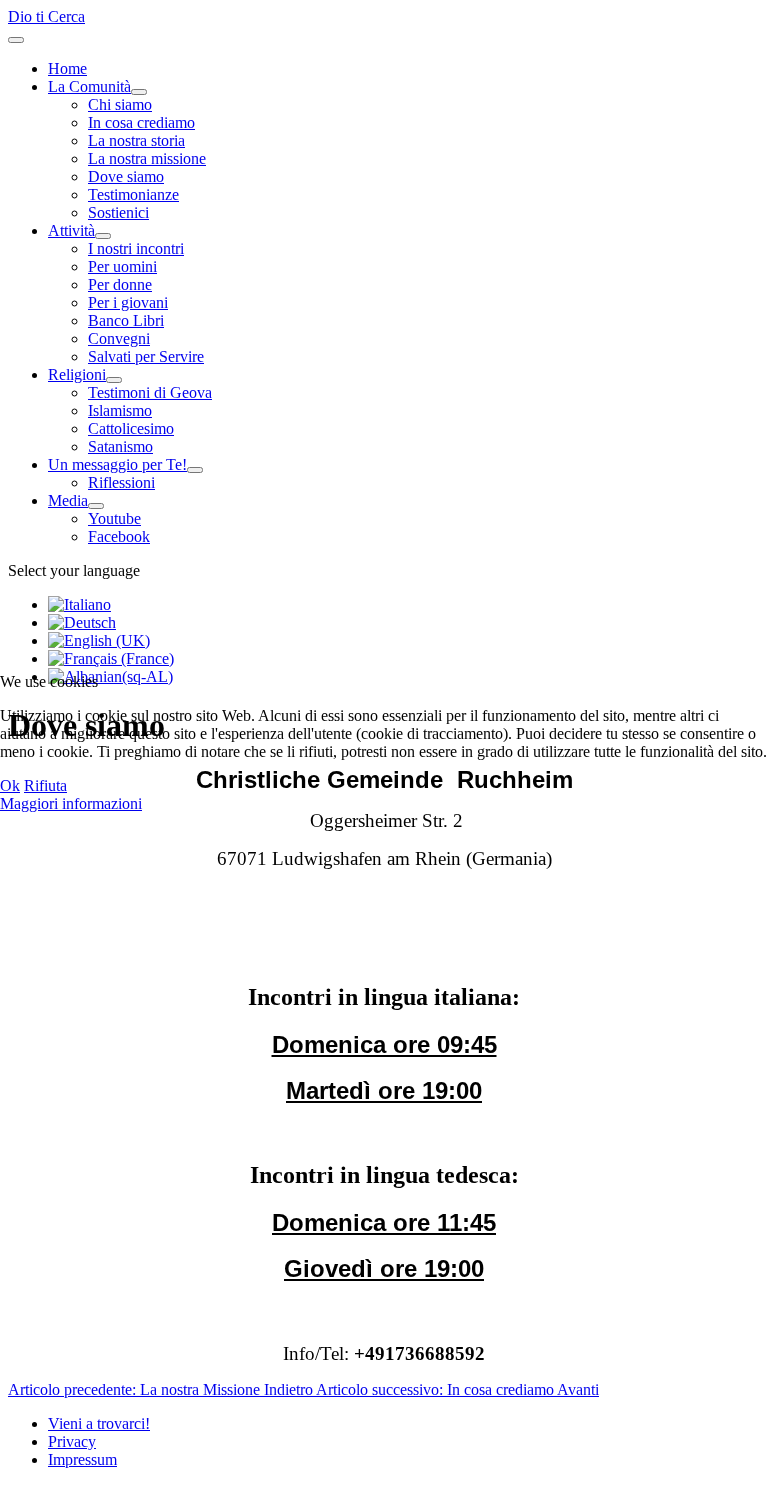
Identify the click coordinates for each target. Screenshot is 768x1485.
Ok (10, 785)
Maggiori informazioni (71, 803)
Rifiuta (45, 785)
